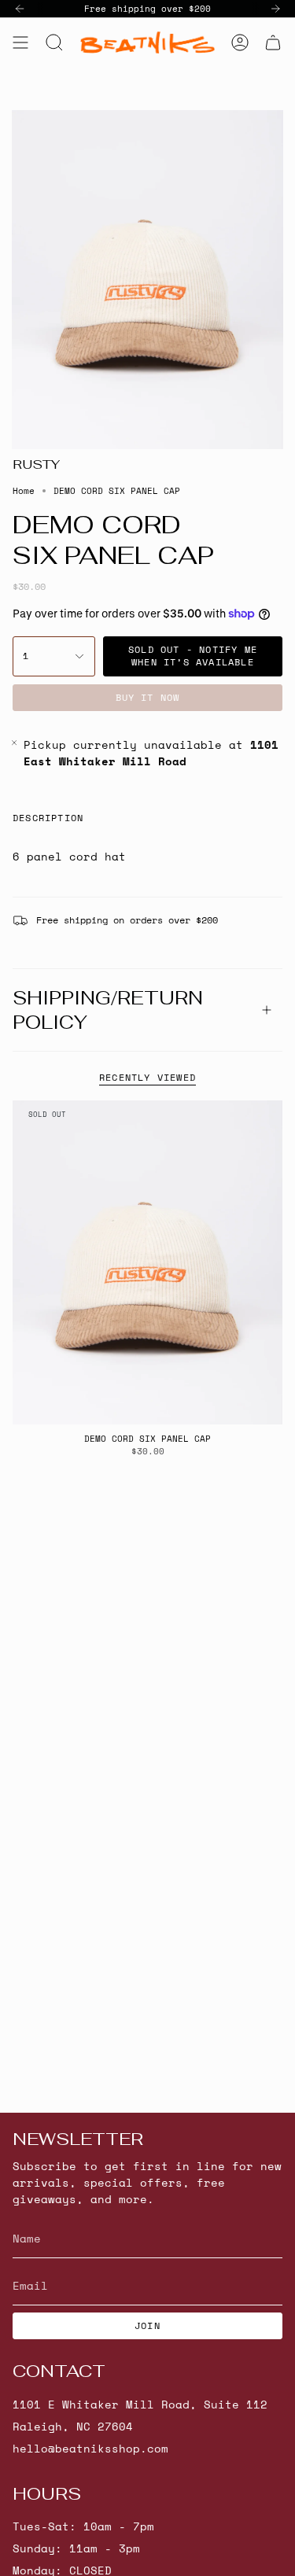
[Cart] (273, 42)
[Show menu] (20, 42)
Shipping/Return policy (108, 1010)
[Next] (275, 9)
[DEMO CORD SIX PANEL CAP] (147, 1262)
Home (24, 491)
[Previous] (20, 9)
